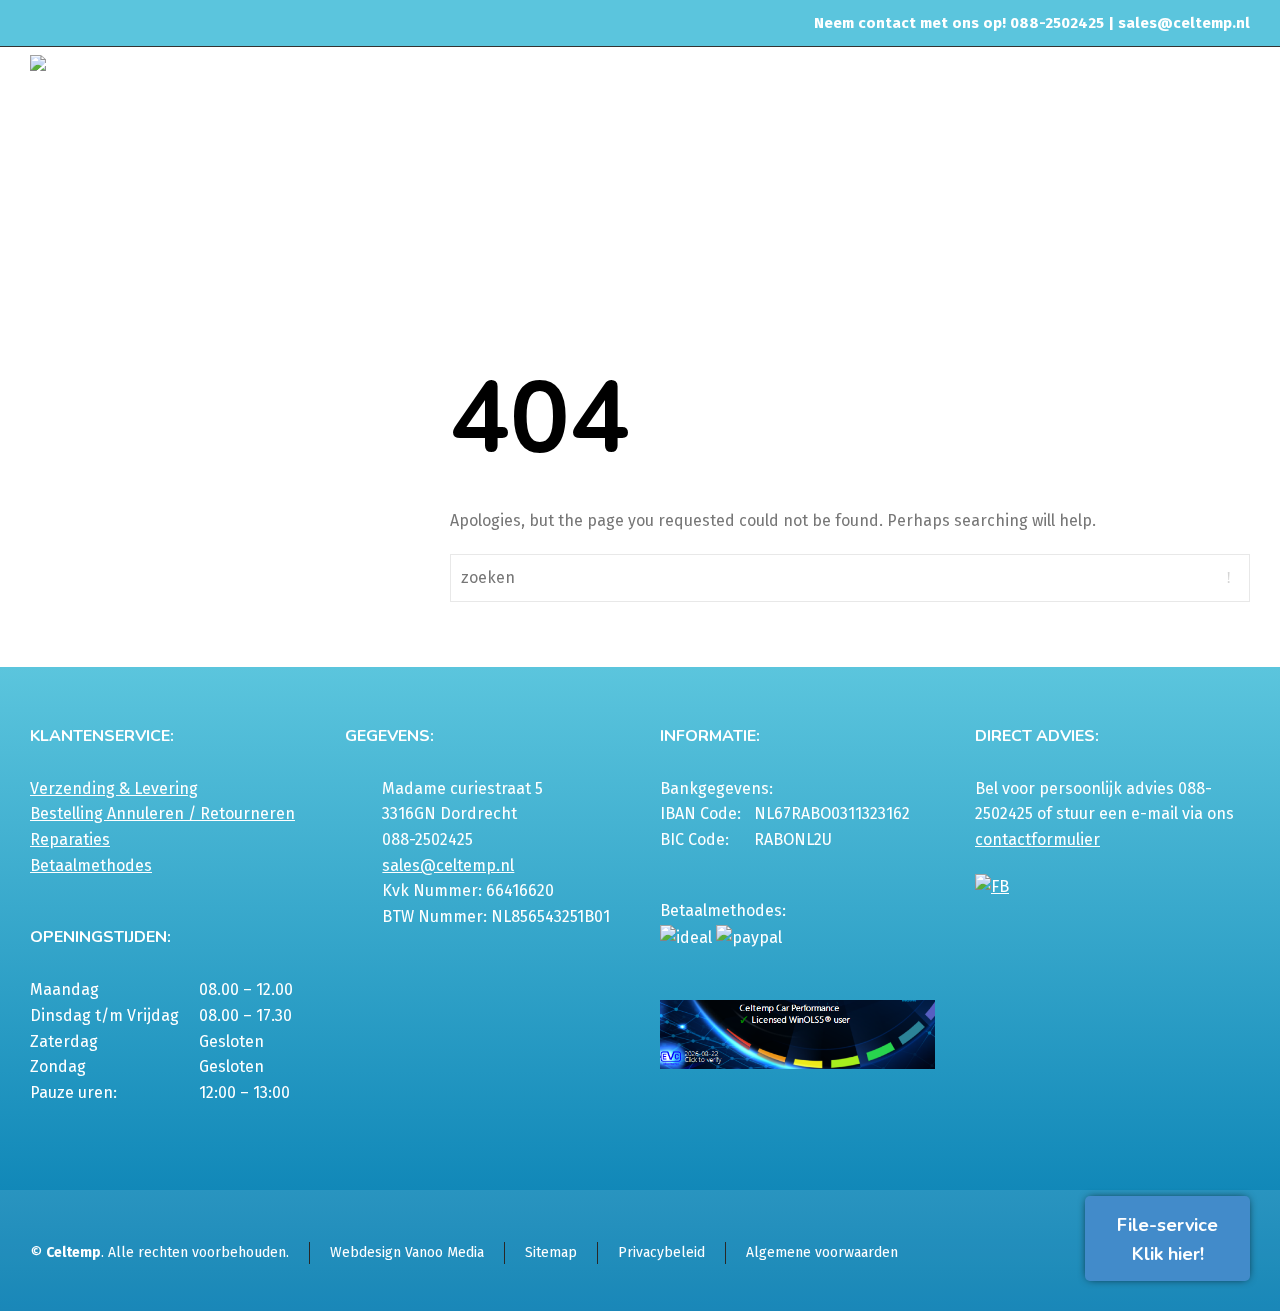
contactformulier (1037, 839)
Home (1023, 194)
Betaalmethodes (91, 865)
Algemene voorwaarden (822, 1252)
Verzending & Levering (114, 788)
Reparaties (70, 839)
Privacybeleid (661, 1252)
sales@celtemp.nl (1184, 23)
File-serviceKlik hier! (1167, 1239)
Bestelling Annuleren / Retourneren (162, 813)
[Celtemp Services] (185, 97)
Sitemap (551, 1252)
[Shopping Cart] (1237, 197)
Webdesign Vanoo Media (407, 1252)
